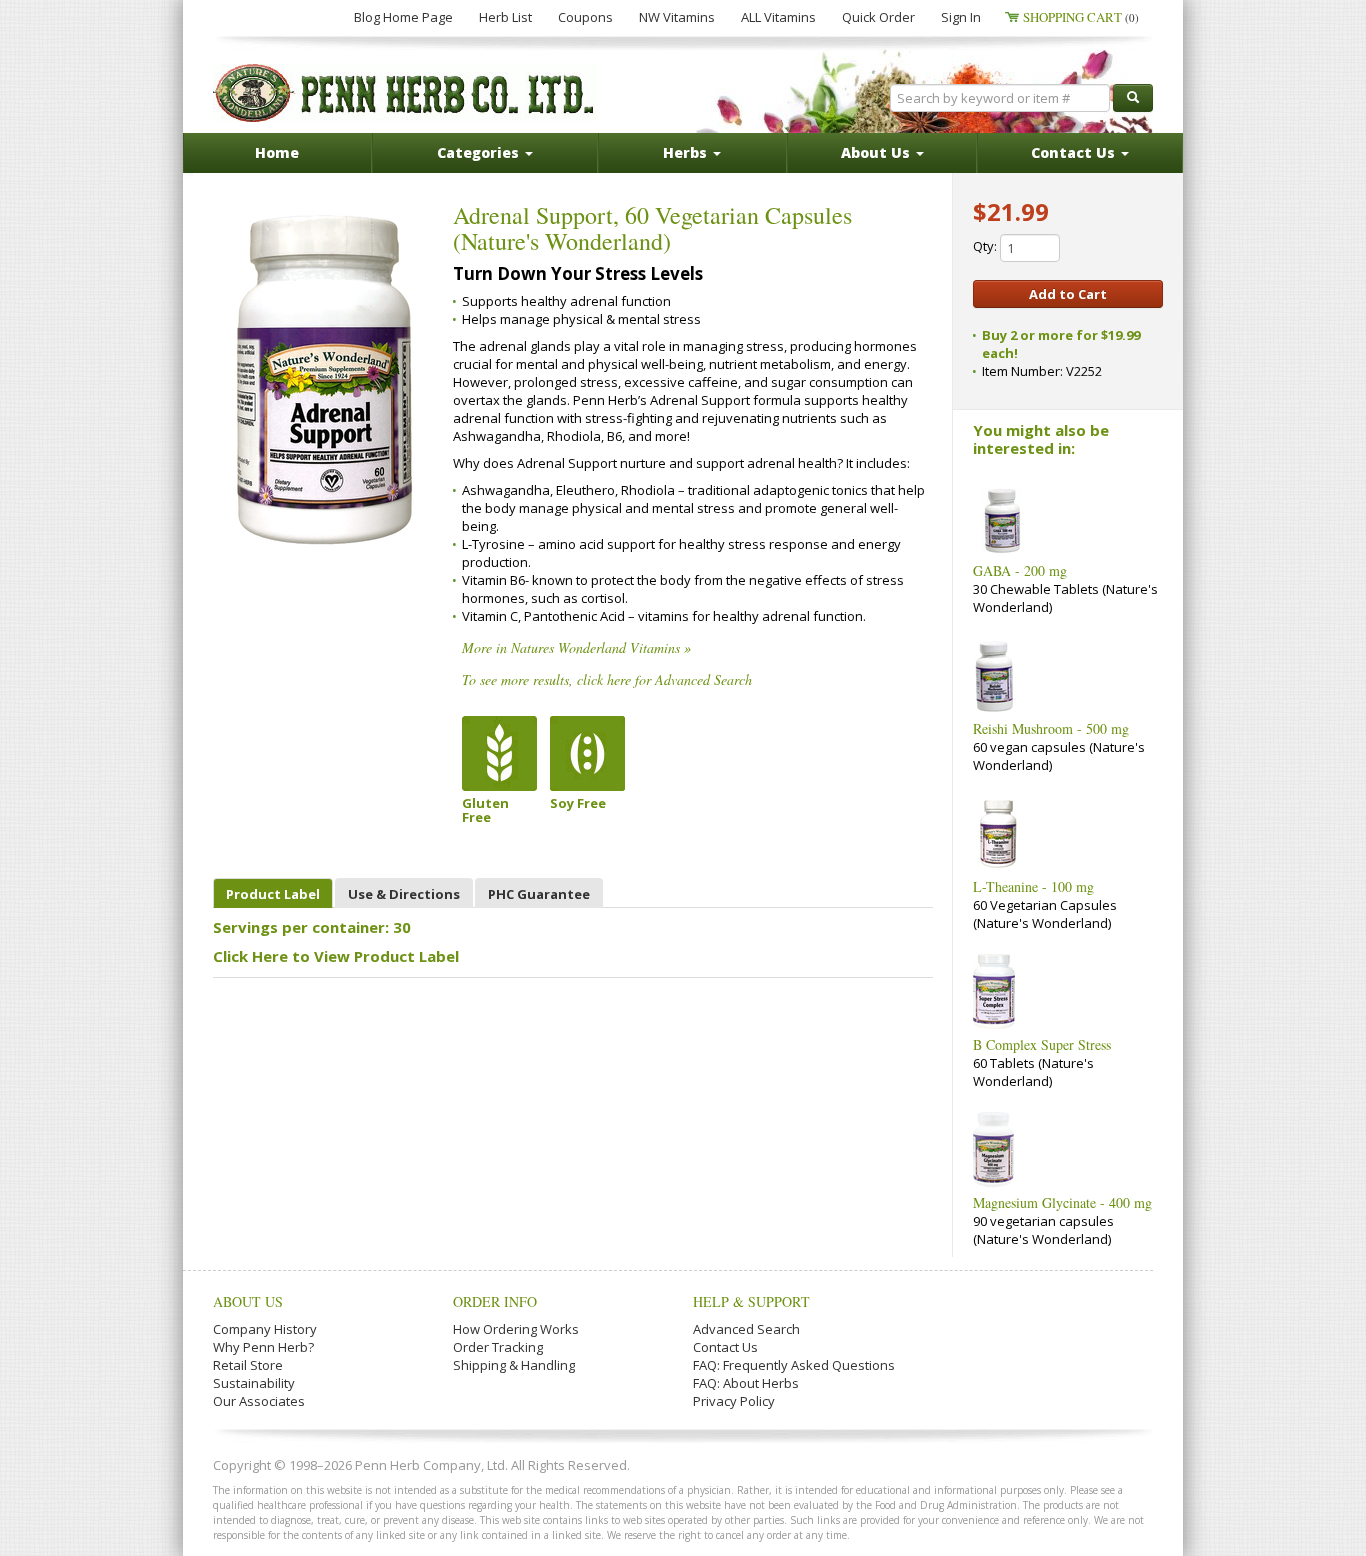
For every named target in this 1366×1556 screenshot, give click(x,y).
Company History (265, 1329)
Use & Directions (404, 894)
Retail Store (248, 1365)
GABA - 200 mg (1020, 570)
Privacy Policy (734, 1401)
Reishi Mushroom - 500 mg (1051, 728)
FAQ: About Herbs (746, 1383)
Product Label (273, 894)
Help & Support (751, 1301)
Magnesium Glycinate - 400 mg (1062, 1202)
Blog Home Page (403, 17)
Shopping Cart (1081, 17)
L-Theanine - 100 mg (1033, 886)
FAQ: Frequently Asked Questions (794, 1365)
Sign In (961, 17)
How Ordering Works (516, 1329)
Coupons (585, 17)
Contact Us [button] (1075, 152)
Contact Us (725, 1347)
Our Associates (259, 1401)
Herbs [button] (687, 152)
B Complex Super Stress (1042, 1044)
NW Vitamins (677, 17)
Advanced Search (746, 1329)
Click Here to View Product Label (336, 956)
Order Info (495, 1301)
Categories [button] (480, 152)
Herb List (505, 17)
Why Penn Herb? (263, 1347)
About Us (248, 1301)
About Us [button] (877, 152)
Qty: (986, 246)
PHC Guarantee (539, 894)
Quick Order (878, 17)
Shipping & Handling (514, 1365)
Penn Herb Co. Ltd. (405, 93)
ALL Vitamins (778, 17)
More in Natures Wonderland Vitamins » (576, 647)
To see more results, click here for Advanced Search (607, 679)
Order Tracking (498, 1347)
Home (277, 152)
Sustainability (254, 1383)
